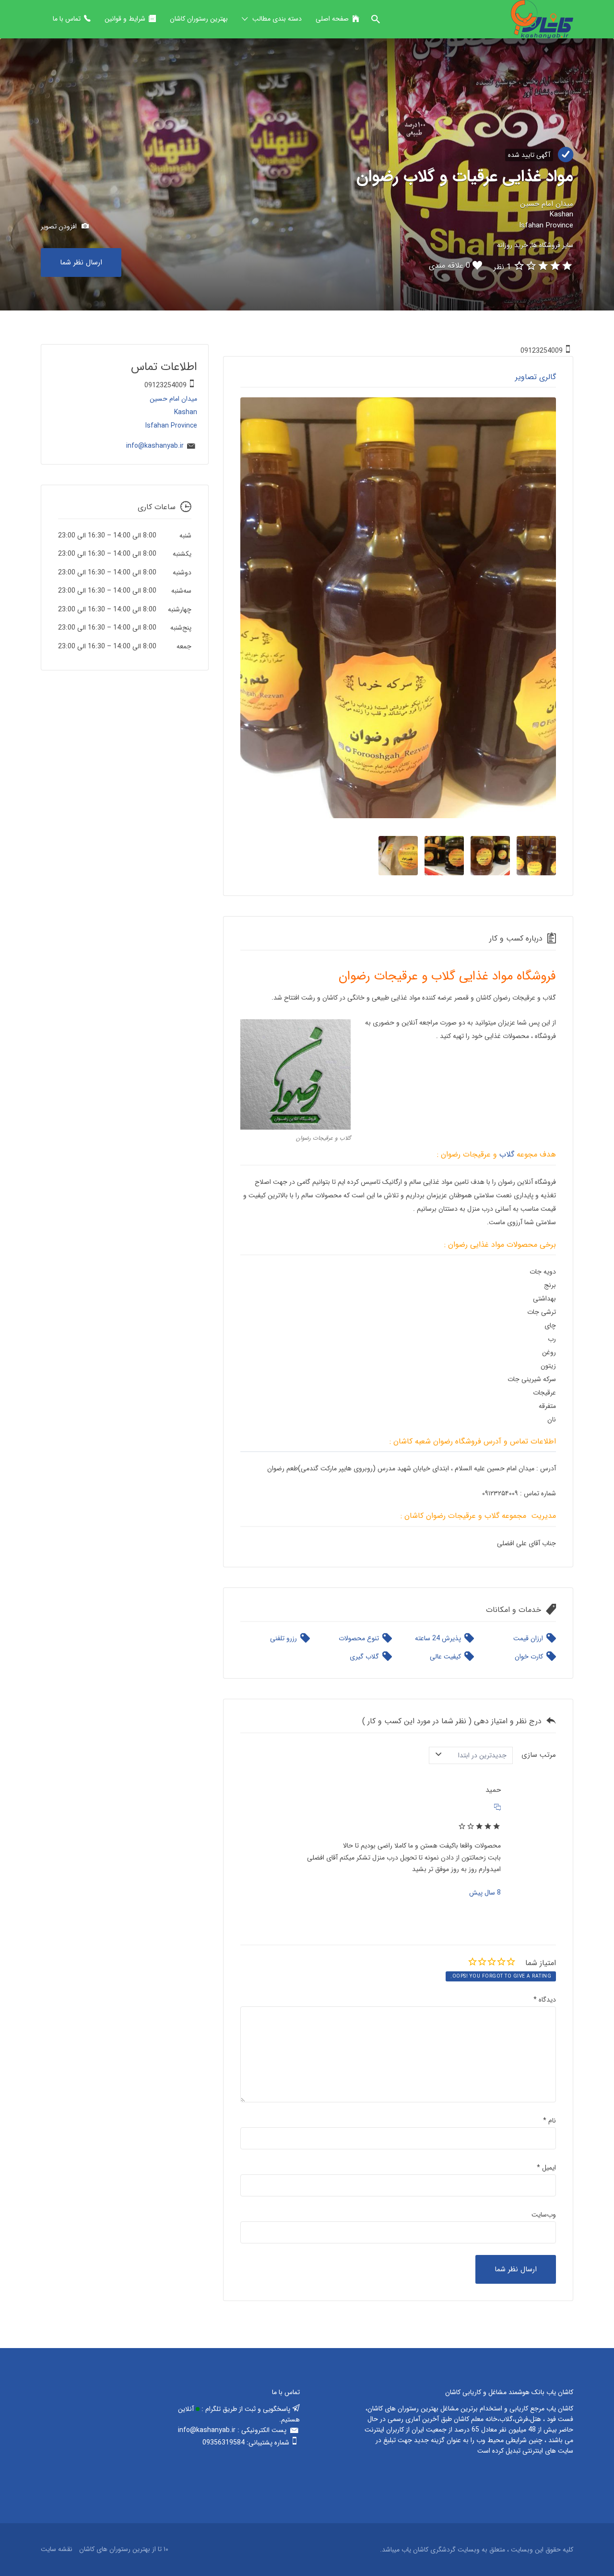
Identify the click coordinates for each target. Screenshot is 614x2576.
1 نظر (502, 267)
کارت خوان (529, 1657)
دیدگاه (545, 2000)
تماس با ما (67, 19)
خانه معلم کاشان (476, 2419)
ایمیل (546, 2168)
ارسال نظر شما (81, 262)
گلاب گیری (364, 1657)
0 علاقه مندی (449, 266)
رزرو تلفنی (283, 1638)
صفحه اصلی (332, 19)
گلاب (507, 1154)
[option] (398, 608)
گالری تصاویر (536, 377)
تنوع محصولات (359, 1638)
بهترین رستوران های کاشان (403, 2409)
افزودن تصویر (60, 227)
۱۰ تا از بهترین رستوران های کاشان (124, 2549)
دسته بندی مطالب (277, 19)
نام (549, 2121)
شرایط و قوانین (125, 19)
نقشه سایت (57, 2549)
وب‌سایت (544, 2215)
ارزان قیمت (528, 1638)
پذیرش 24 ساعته (438, 1638)
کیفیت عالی (445, 1657)
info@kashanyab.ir (155, 446)
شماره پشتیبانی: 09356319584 (246, 2443)
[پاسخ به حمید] (497, 1808)
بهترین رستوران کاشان (199, 19)
